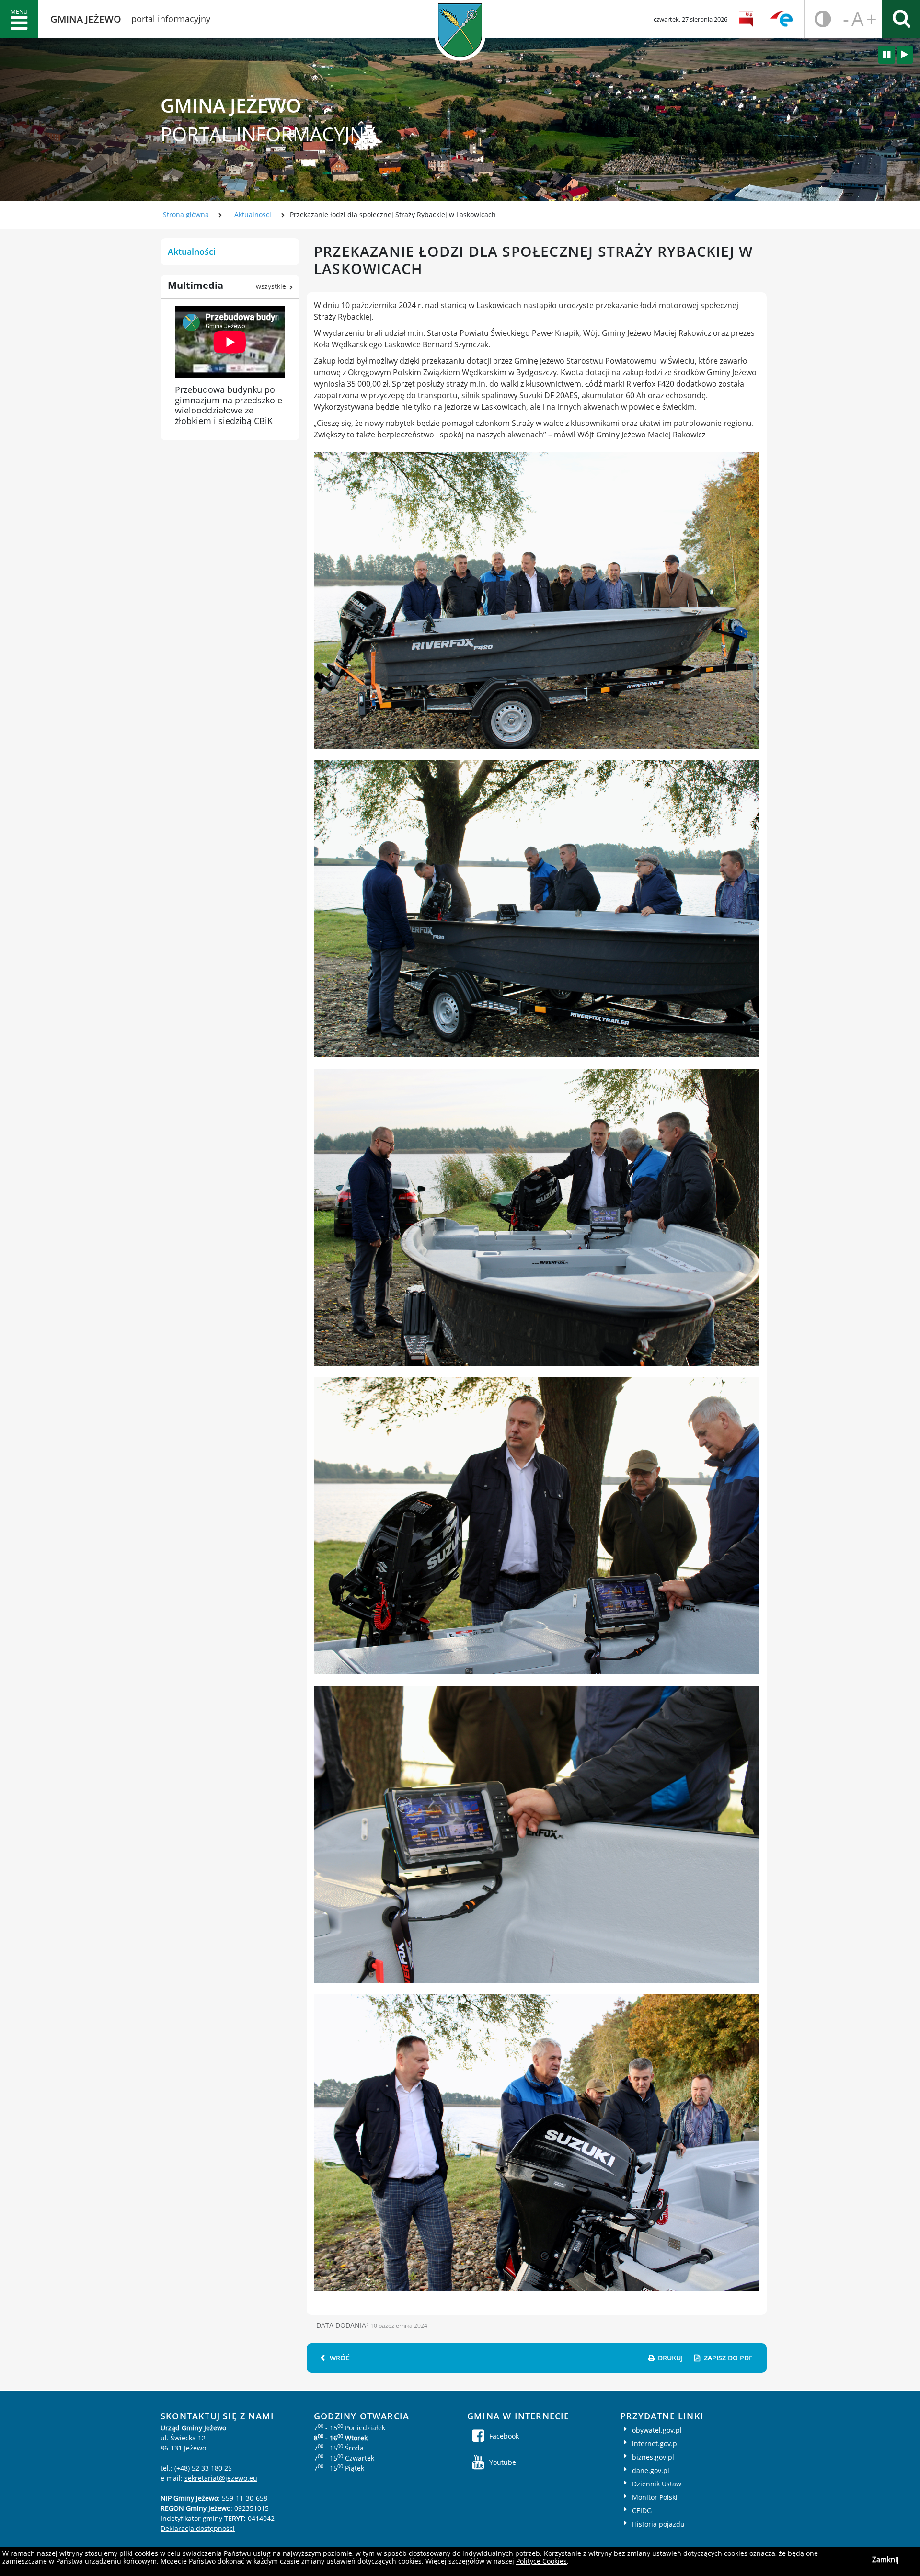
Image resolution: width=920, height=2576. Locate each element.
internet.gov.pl (655, 2444)
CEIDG (642, 2511)
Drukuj (670, 2358)
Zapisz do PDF (728, 2358)
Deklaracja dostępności (198, 2528)
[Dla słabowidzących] (820, 19)
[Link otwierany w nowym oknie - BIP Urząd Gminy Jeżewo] (748, 19)
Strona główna (186, 214)
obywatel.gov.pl (657, 2430)
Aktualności (253, 214)
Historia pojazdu (658, 2524)
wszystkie (271, 286)
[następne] (905, 55)
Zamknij (885, 2559)
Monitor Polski (655, 2497)
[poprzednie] (887, 55)
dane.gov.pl (651, 2470)
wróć (340, 2358)
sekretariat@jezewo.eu (221, 2478)
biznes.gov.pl (653, 2457)
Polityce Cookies (541, 2561)
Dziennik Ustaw (657, 2484)
